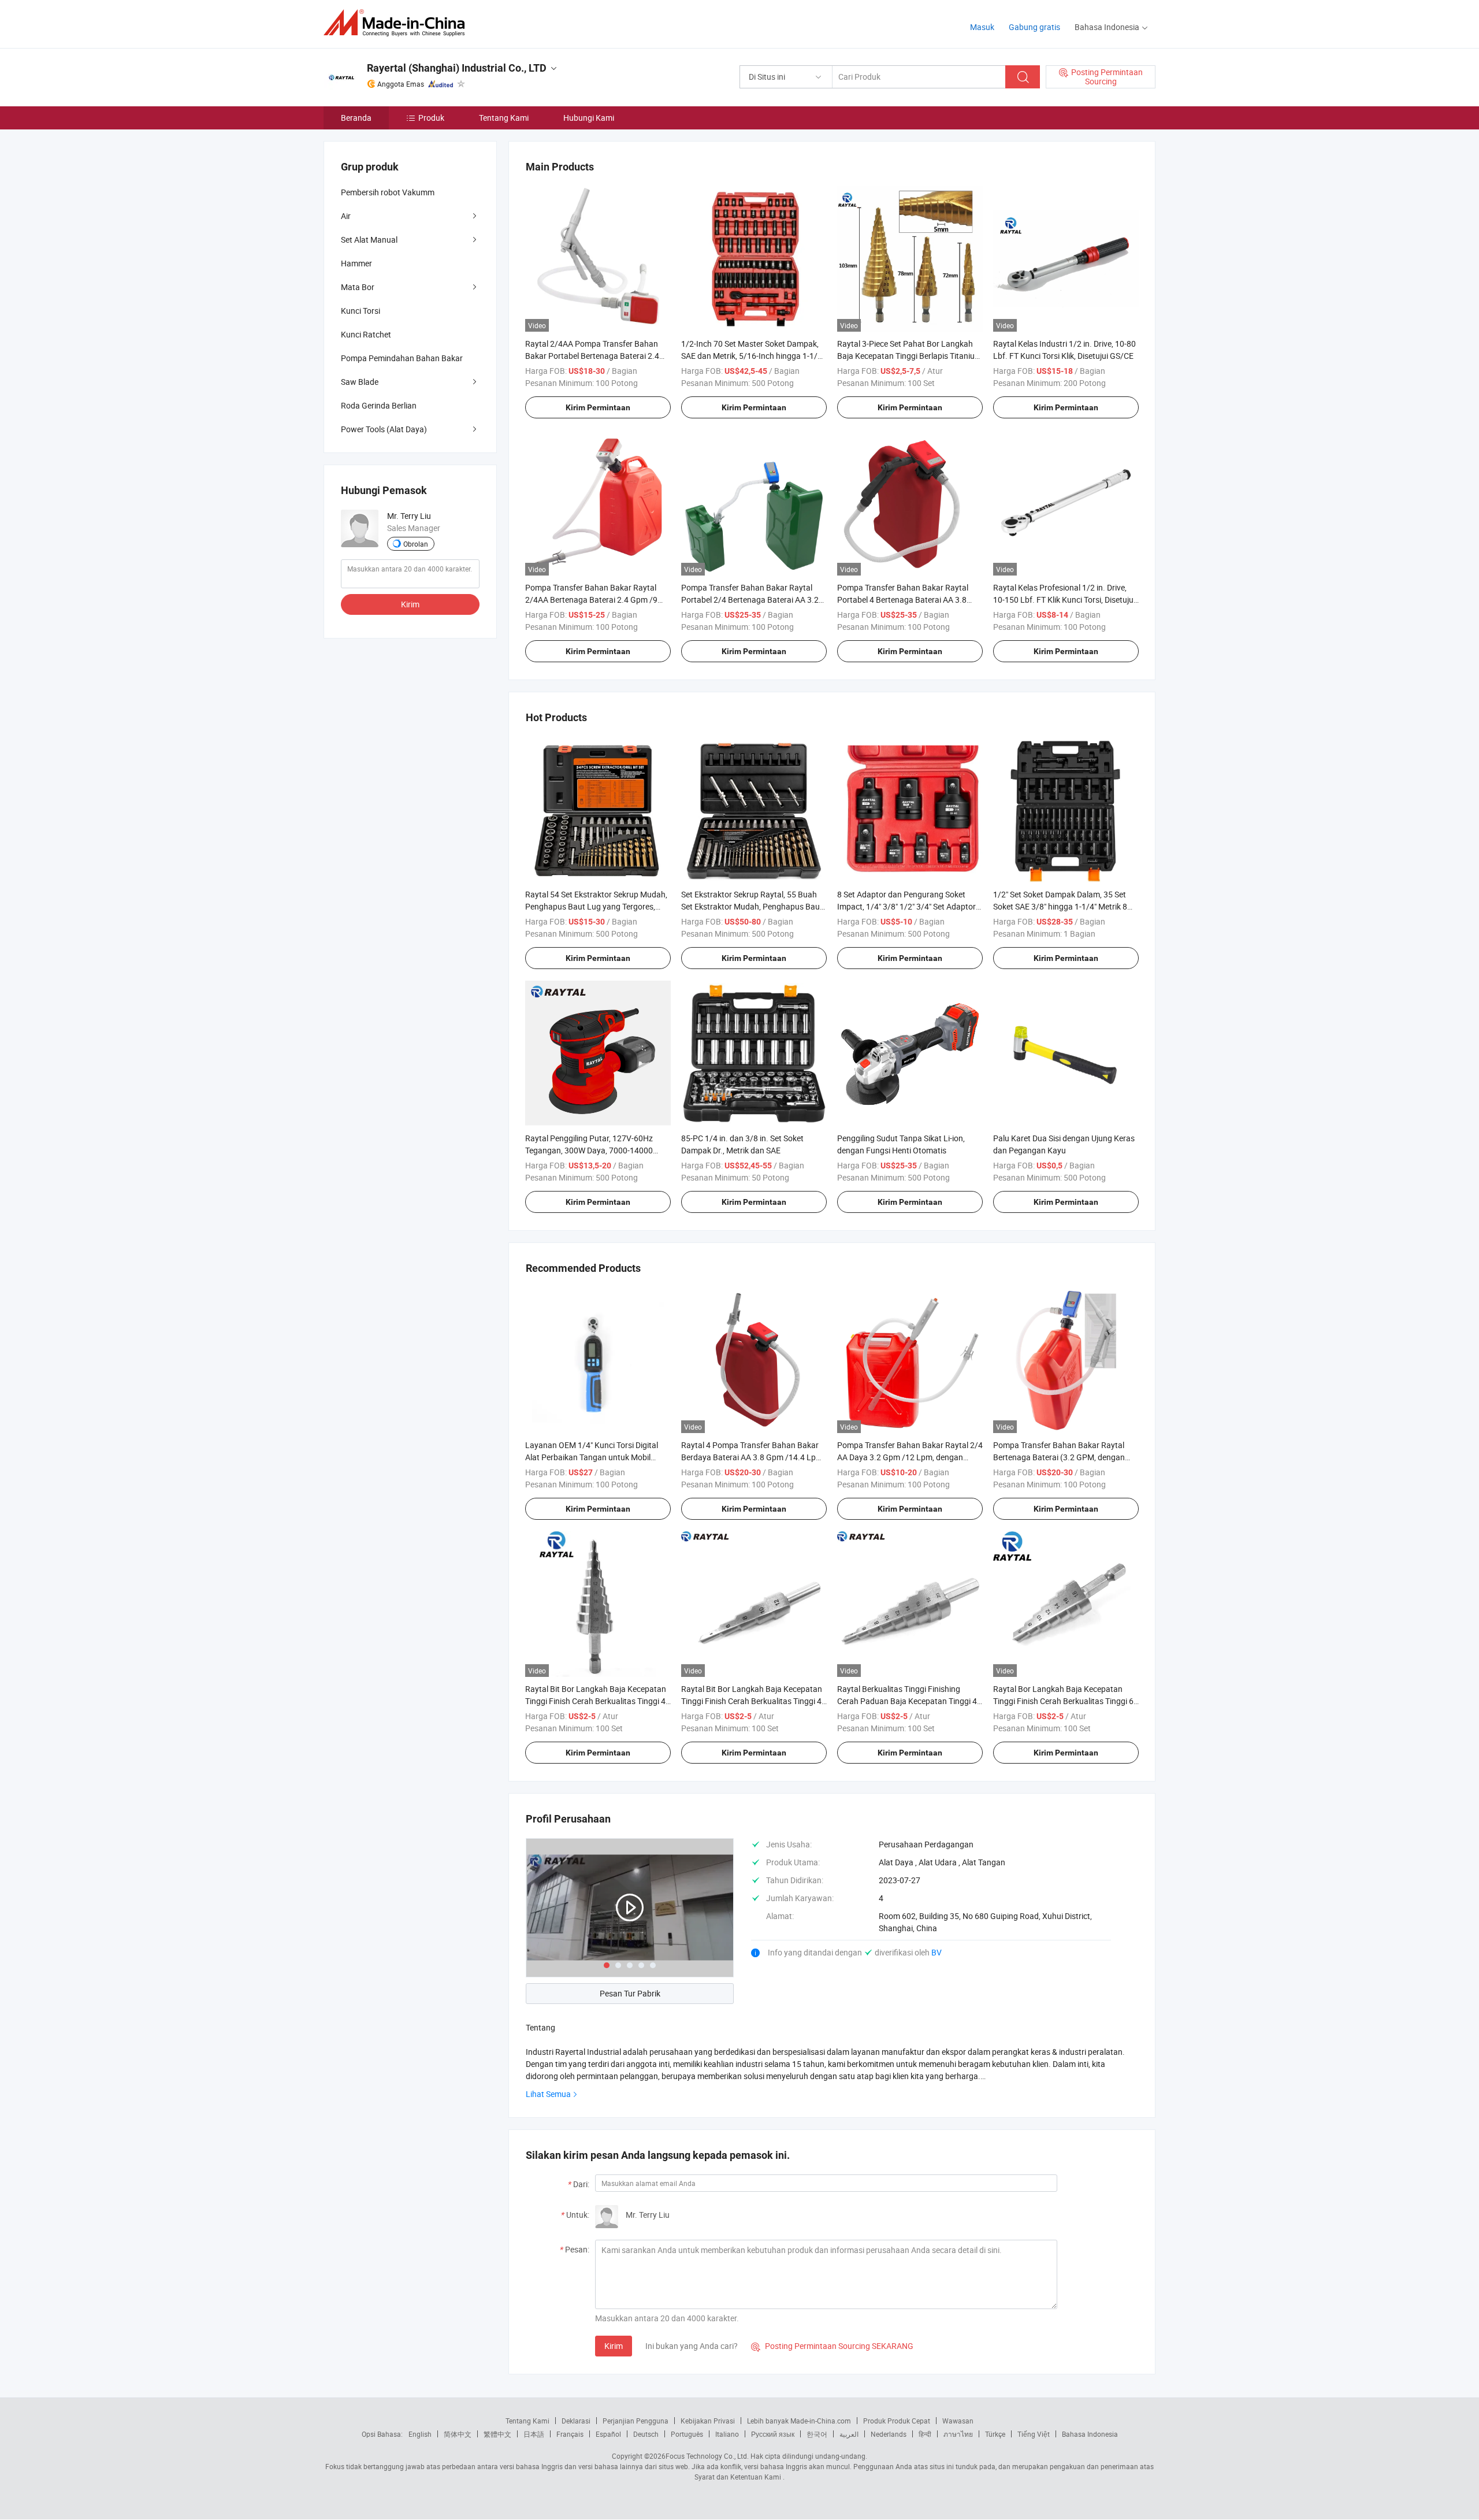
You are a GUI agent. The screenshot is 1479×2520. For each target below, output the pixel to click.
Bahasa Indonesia (1090, 2434)
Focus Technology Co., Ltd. (707, 2456)
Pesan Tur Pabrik (630, 1993)
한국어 (817, 2434)
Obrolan (416, 544)
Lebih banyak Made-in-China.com (799, 2421)
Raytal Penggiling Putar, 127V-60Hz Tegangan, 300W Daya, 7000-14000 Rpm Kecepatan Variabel (589, 1150)
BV (937, 1952)
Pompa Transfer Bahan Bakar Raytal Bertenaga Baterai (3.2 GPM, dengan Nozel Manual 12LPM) (1059, 1457)
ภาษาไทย (958, 2434)
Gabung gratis (1034, 27)
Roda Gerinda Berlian (379, 405)
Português (687, 2434)
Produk (431, 118)
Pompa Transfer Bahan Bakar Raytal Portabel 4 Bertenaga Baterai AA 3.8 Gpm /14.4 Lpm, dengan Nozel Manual (906, 600)
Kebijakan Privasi (708, 2421)
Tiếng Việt (1034, 2434)
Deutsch (646, 2434)
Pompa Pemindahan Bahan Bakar (402, 358)
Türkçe (995, 2434)
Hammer (356, 263)
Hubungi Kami (589, 118)
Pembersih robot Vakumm (388, 192)
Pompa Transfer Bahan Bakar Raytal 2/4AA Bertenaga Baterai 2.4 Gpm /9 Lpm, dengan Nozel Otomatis (591, 600)
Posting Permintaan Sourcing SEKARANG (832, 2346)
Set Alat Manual (369, 240)
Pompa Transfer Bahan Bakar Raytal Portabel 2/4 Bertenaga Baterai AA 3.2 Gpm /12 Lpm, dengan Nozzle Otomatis (752, 600)
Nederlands (889, 2434)
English (420, 2434)
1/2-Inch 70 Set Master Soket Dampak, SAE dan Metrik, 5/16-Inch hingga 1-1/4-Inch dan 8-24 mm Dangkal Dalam (753, 356)
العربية (849, 2434)
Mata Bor (358, 287)
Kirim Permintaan (598, 407)
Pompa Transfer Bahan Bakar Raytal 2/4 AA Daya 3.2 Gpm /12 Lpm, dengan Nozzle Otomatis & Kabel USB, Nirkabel (910, 1457)
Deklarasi (576, 2421)
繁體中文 (497, 2434)
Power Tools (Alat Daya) (384, 429)
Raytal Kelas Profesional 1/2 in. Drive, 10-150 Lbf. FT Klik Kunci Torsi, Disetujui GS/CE (1064, 600)
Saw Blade (360, 382)
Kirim (614, 2346)
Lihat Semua (548, 2094)
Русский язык (773, 2434)
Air (346, 216)
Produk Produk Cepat (897, 2421)
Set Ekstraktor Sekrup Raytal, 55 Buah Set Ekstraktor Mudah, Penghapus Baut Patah (752, 906)
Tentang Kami (504, 118)
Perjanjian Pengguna (636, 2421)
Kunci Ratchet (366, 334)
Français (570, 2434)
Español (608, 2434)
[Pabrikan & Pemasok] (398, 23)
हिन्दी (925, 2434)
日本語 (534, 2434)
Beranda (356, 118)
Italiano (727, 2434)
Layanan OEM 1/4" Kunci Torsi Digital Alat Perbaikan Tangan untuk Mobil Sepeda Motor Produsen (592, 1457)
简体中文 (458, 2434)
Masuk (982, 27)
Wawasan (958, 2421)
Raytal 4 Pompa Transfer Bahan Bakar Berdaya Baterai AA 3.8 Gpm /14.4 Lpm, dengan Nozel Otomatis (753, 1457)
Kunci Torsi (361, 311)
